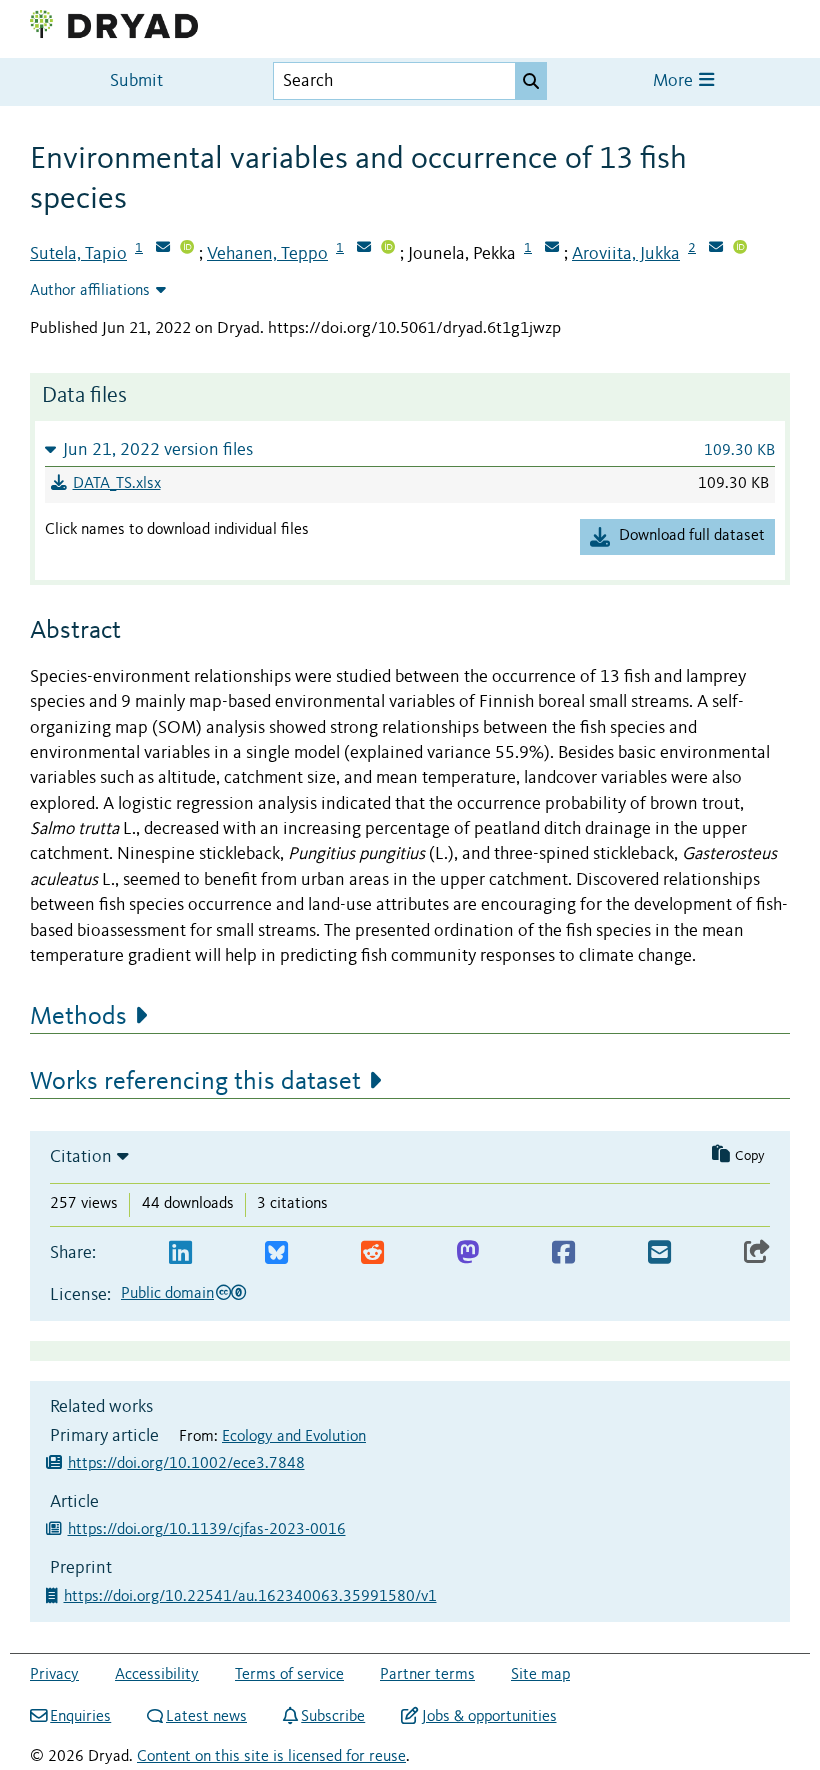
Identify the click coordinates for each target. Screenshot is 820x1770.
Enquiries (80, 1717)
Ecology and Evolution (294, 1437)
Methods (78, 1017)
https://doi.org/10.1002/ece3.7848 (186, 1464)
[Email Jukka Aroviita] (716, 249)
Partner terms (427, 1675)
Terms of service (289, 1675)
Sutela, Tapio (78, 254)
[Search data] (531, 81)
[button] (410, 449)
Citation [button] (81, 1157)
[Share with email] (659, 1253)
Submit (136, 81)
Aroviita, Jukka (626, 254)
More (675, 81)
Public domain (167, 1294)
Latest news (206, 1717)
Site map (540, 1675)
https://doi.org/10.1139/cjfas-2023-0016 (207, 1530)
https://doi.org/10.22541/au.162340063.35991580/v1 (252, 1597)
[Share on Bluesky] (276, 1253)
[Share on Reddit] (372, 1253)
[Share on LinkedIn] (180, 1253)
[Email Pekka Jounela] (552, 249)
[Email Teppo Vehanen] (364, 249)
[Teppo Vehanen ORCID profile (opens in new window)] (388, 249)
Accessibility (157, 1675)
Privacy (54, 1675)
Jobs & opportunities (489, 1717)
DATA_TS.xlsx (117, 484)
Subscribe (333, 1717)
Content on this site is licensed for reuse (271, 1757)
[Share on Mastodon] (467, 1253)
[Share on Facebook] (563, 1253)
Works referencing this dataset (195, 1082)
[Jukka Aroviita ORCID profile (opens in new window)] (740, 249)
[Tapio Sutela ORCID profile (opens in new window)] (187, 249)
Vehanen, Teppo (267, 254)
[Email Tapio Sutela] (163, 249)
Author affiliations (90, 291)
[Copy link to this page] (757, 1253)
